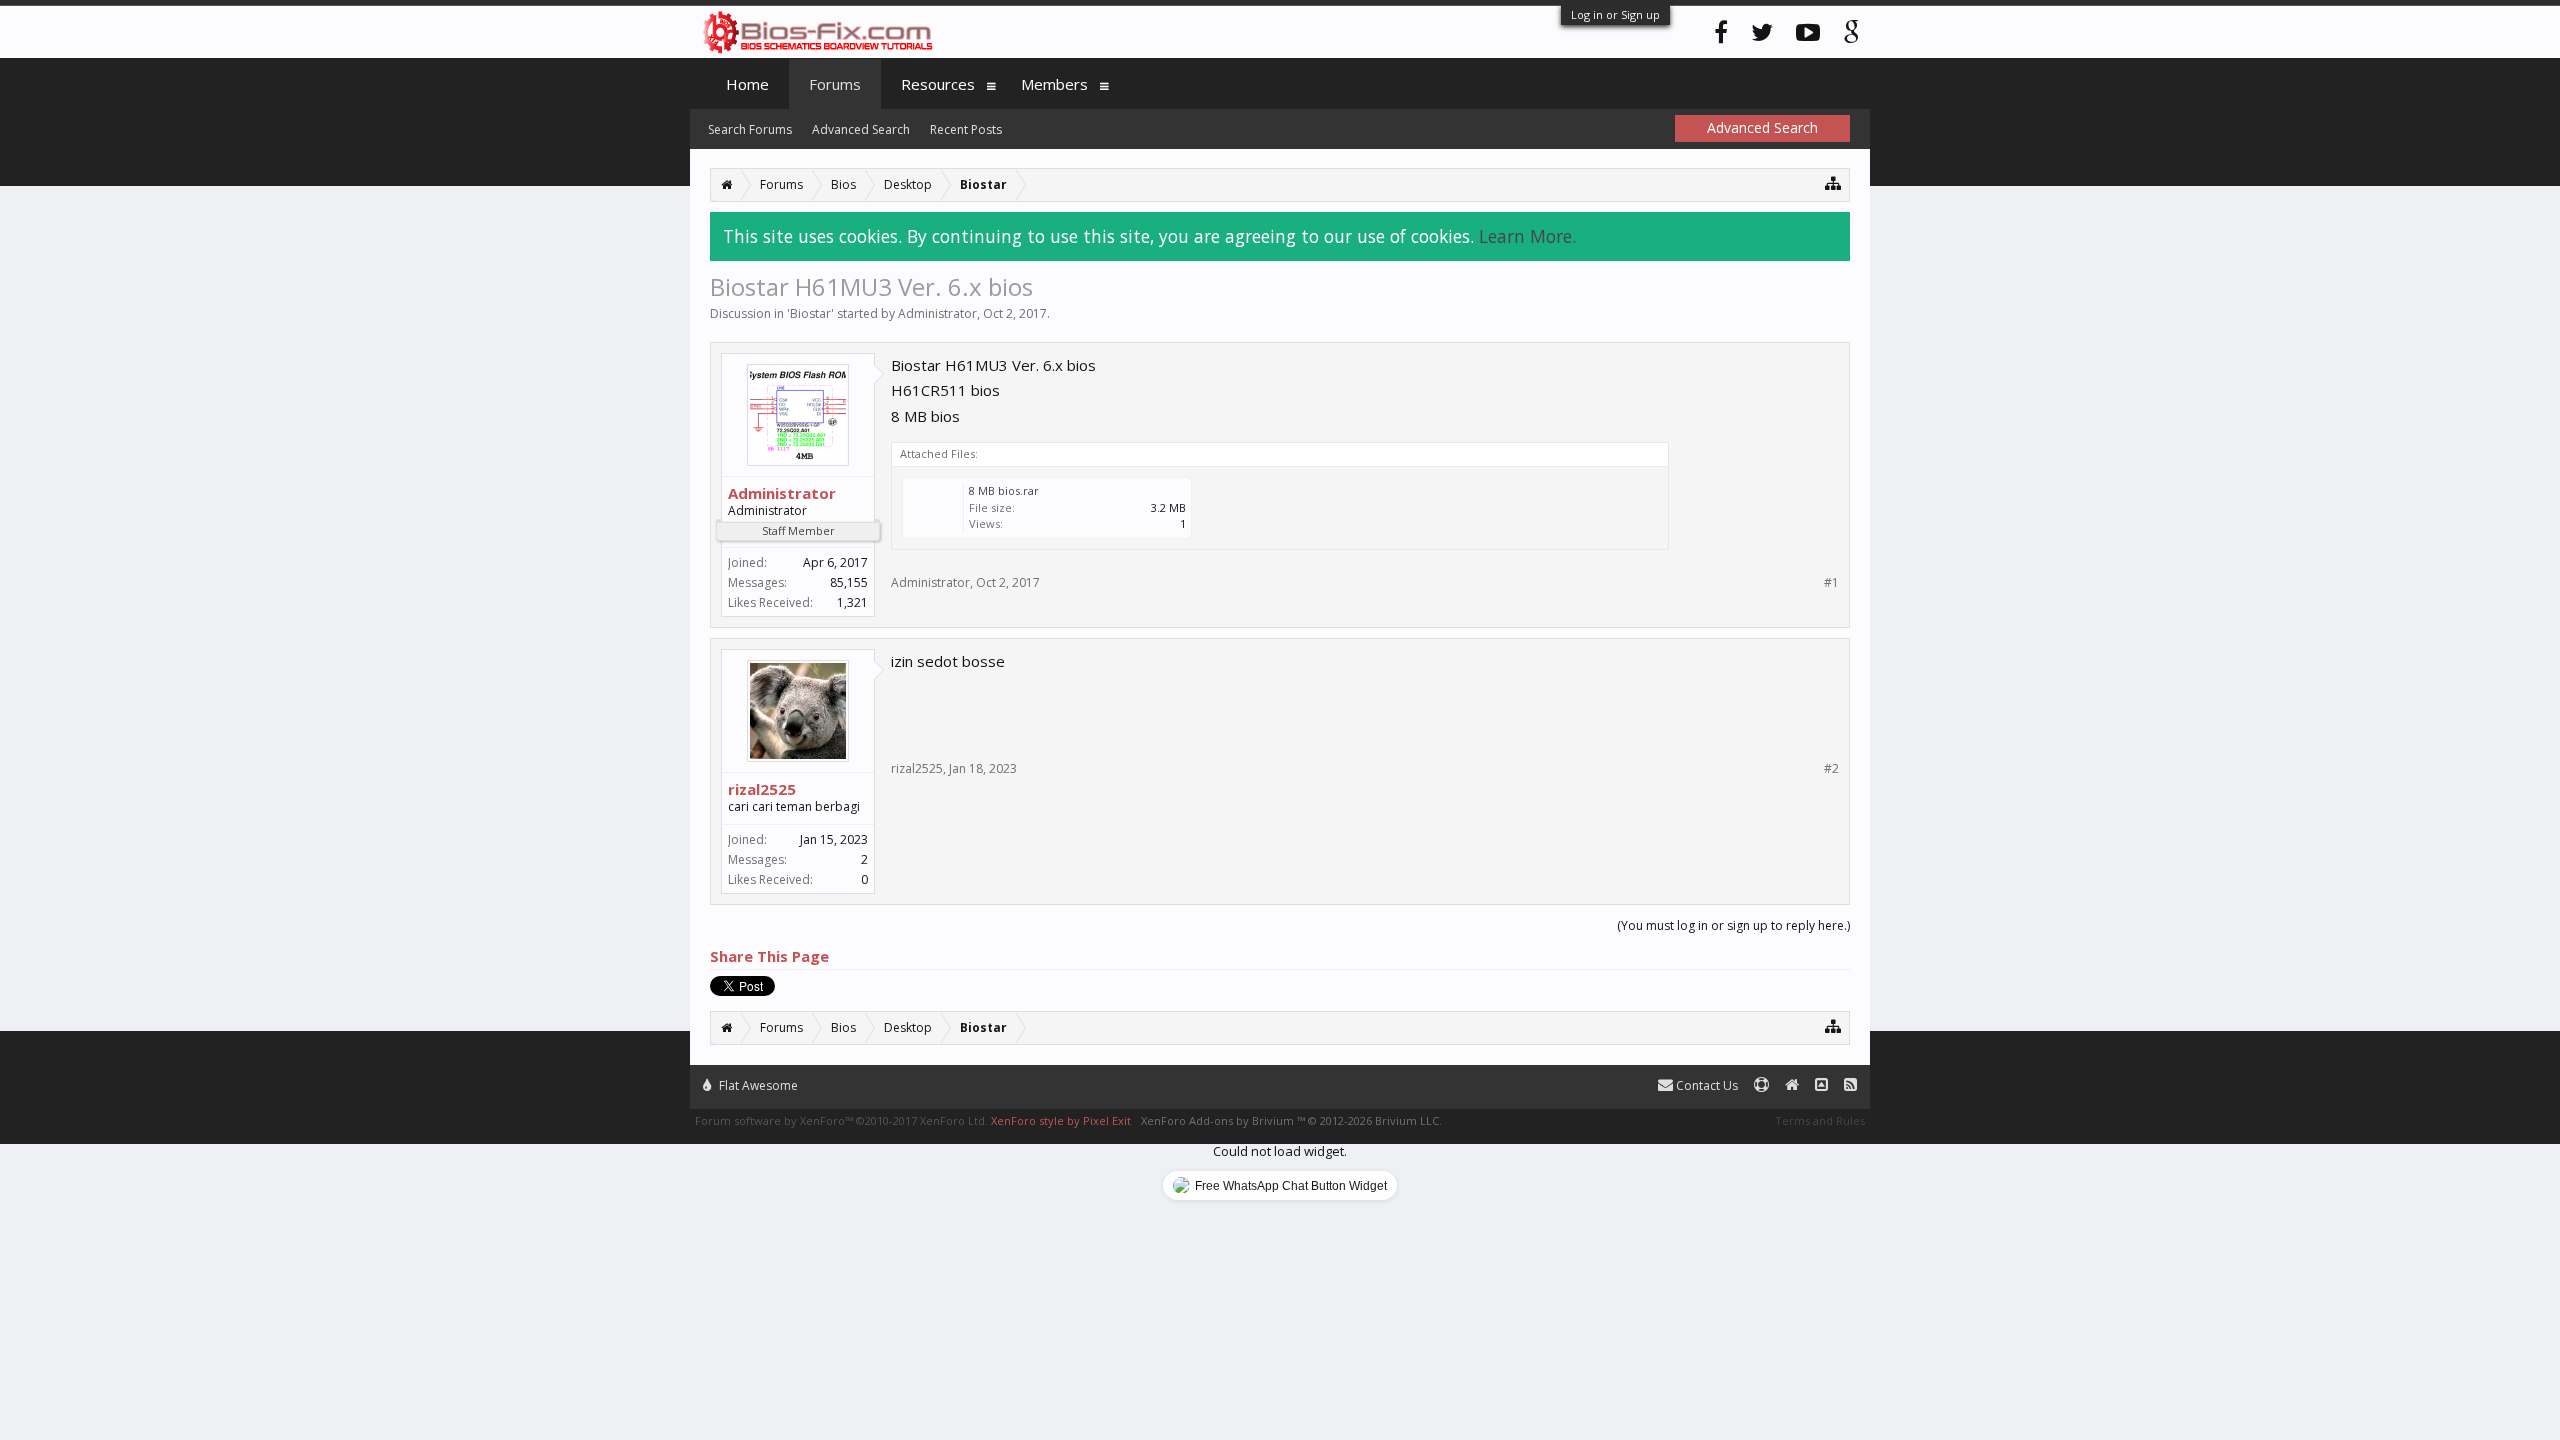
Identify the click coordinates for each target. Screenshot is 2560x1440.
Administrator (937, 313)
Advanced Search (861, 129)
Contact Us (1705, 1085)
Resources (938, 84)
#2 (1831, 769)
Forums (835, 84)
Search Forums (750, 129)
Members (1054, 84)
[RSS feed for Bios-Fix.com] (1850, 1085)
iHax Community (1280, 1077)
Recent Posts (966, 129)
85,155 (849, 582)
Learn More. (1527, 236)
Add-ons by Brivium (1291, 1120)
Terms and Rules (1820, 1120)
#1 (1831, 583)
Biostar (810, 313)
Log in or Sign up (1615, 14)
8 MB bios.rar (1004, 490)
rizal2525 (762, 789)
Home (747, 84)
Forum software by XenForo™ (841, 1120)
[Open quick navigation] (1833, 182)
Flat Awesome (757, 1085)
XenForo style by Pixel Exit (1061, 1120)
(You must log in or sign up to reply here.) (1733, 925)
